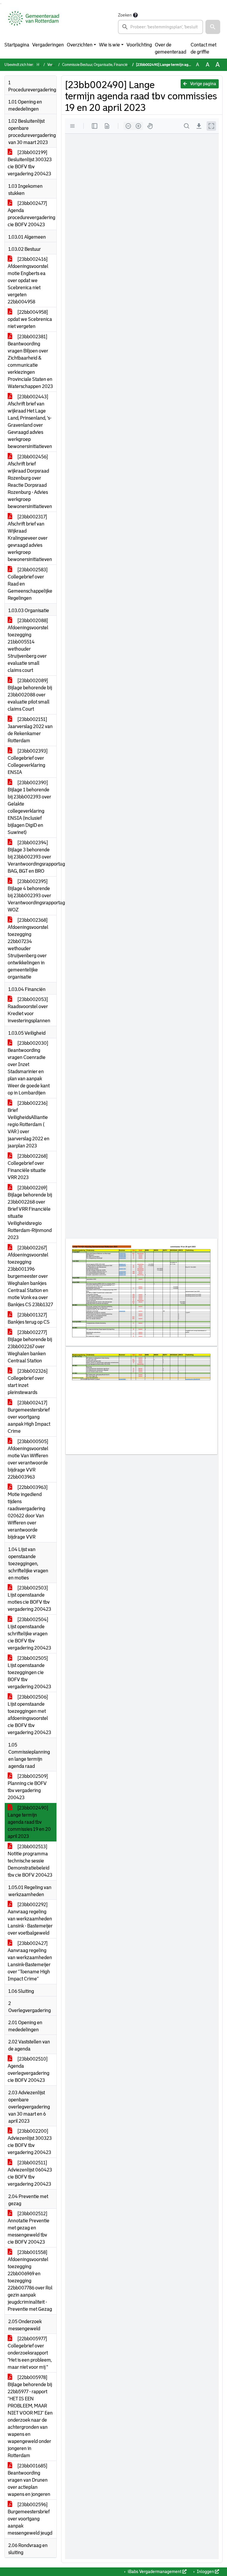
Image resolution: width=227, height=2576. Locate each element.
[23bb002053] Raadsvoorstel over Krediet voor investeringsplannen (29, 1010)
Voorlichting (139, 45)
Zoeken (125, 15)
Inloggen (205, 2572)
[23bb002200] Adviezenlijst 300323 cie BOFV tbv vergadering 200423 (30, 2142)
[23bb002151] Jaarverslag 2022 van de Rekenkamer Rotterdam (30, 730)
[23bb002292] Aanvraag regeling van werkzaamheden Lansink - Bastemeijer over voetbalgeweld (30, 1919)
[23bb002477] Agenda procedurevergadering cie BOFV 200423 (31, 214)
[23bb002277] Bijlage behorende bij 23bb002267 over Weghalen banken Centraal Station (30, 1347)
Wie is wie (110, 45)
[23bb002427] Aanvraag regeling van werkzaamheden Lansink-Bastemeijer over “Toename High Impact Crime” (30, 1961)
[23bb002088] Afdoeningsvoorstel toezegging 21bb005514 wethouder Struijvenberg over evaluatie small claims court (28, 645)
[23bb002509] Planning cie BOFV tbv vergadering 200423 (28, 1787)
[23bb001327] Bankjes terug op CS (29, 1318)
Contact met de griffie (204, 48)
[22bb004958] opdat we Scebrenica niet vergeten (30, 319)
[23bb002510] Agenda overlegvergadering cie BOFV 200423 (29, 2070)
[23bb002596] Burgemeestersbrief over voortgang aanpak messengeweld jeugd (30, 2519)
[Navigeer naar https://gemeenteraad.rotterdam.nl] (34, 23)
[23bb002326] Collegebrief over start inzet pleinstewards (28, 1382)
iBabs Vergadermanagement (155, 2572)
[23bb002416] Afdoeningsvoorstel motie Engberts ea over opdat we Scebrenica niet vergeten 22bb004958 (28, 280)
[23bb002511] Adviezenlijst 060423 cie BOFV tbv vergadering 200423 (30, 2173)
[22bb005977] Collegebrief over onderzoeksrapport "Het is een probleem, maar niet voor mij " (30, 2353)
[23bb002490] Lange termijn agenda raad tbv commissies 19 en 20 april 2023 (29, 1822)
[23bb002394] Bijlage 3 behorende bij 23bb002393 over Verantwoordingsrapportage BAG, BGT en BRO (32, 857)
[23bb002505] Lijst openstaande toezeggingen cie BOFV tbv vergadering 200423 (29, 1672)
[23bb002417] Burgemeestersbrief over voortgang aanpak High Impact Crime (29, 1417)
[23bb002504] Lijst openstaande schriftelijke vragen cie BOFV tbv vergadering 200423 (29, 1634)
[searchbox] (160, 27)
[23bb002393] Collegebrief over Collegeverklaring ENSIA (28, 762)
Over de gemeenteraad (171, 48)
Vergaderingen (48, 45)
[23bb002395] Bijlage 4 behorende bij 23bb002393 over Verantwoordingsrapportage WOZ (32, 896)
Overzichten (80, 45)
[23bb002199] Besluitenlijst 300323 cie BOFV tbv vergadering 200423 (30, 163)
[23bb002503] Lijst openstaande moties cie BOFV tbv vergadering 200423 (29, 1599)
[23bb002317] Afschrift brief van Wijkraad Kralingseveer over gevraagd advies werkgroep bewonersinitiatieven (30, 538)
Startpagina (17, 45)
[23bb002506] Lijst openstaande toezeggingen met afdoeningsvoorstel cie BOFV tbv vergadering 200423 (29, 1715)
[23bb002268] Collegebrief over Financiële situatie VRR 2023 (28, 1167)
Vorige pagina (203, 84)
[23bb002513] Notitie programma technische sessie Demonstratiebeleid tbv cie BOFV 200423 (30, 1861)
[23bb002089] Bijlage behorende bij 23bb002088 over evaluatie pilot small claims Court (30, 695)
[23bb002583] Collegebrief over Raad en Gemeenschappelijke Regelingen (30, 584)
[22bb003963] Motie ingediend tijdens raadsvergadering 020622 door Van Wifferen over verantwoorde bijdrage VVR (28, 1512)
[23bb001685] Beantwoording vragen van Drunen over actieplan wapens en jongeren (29, 2480)
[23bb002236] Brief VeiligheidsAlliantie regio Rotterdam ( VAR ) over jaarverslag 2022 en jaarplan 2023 (29, 1124)
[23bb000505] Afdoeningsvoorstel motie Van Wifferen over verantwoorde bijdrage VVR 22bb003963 (28, 1459)
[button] (213, 27)
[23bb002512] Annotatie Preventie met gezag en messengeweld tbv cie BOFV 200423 (29, 2228)
